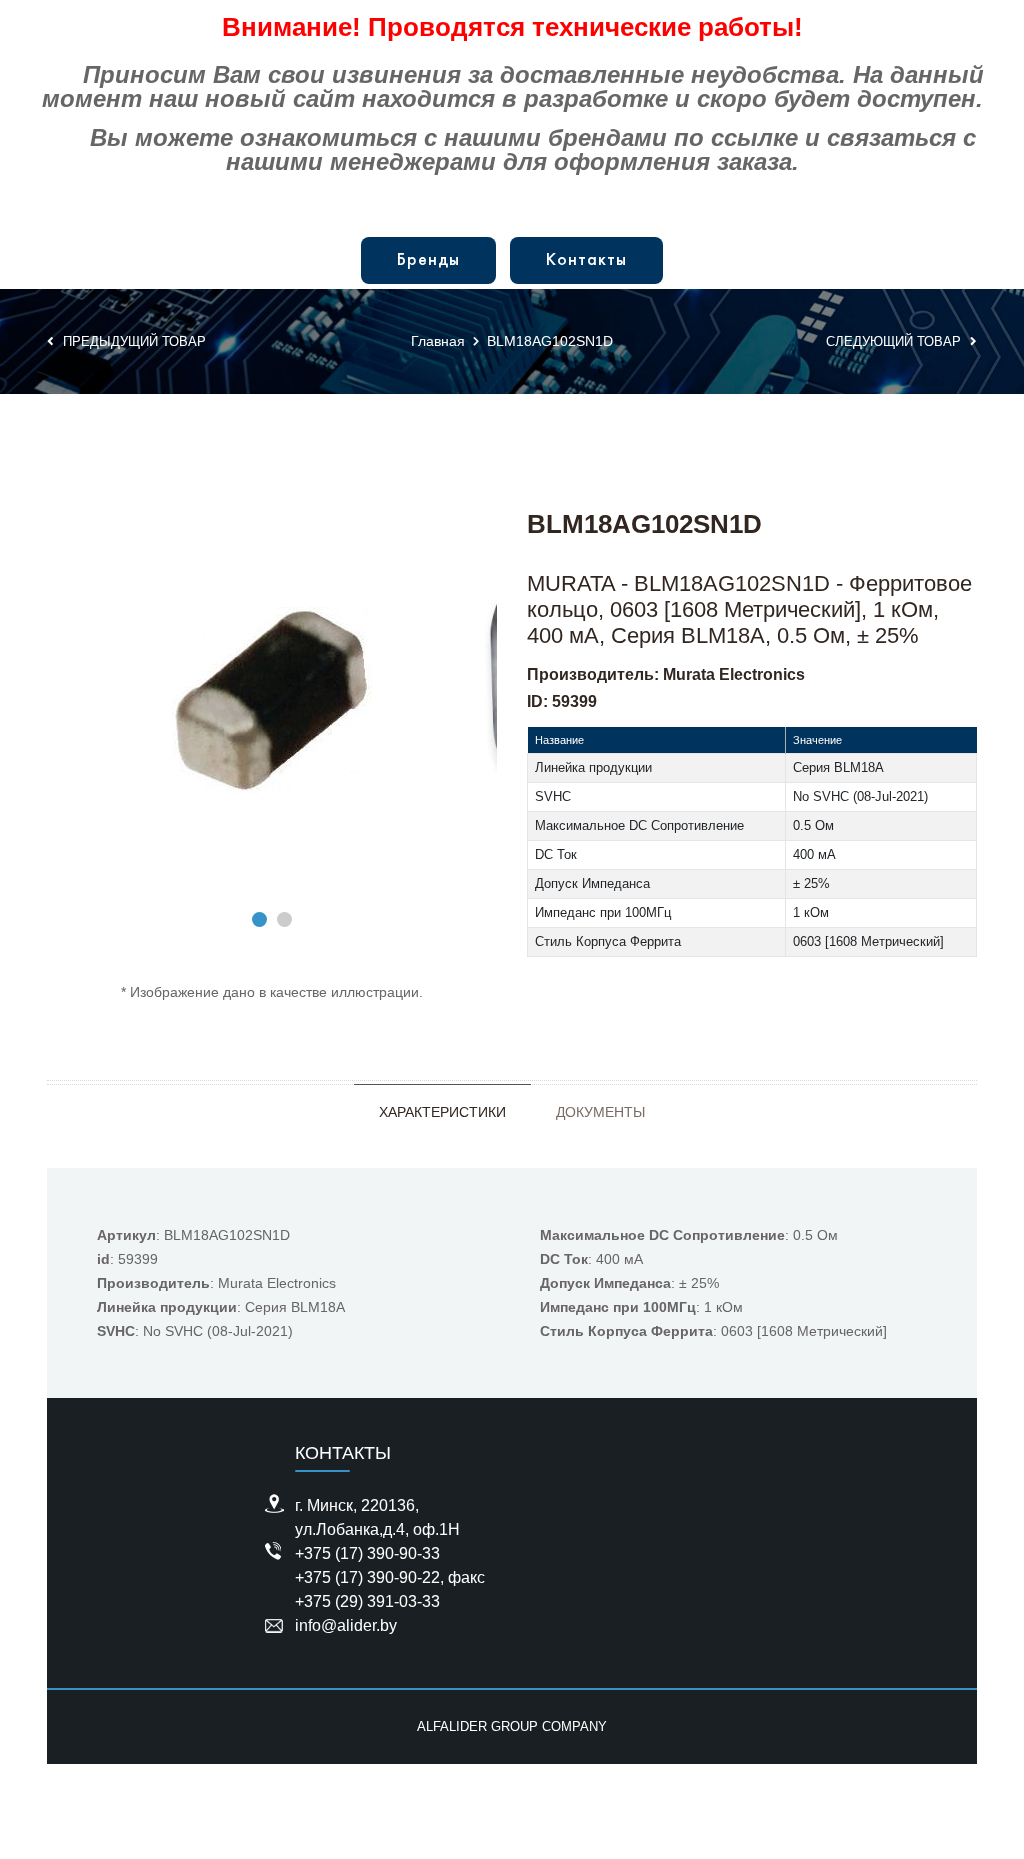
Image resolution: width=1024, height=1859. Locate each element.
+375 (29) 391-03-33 (367, 1601)
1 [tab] (259, 919)
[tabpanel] (272, 700)
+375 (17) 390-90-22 (367, 1577)
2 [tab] (284, 919)
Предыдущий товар (132, 341)
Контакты (586, 260)
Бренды (428, 260)
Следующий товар (895, 341)
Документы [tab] (600, 1112)
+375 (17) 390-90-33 (367, 1553)
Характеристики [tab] (442, 1112)
